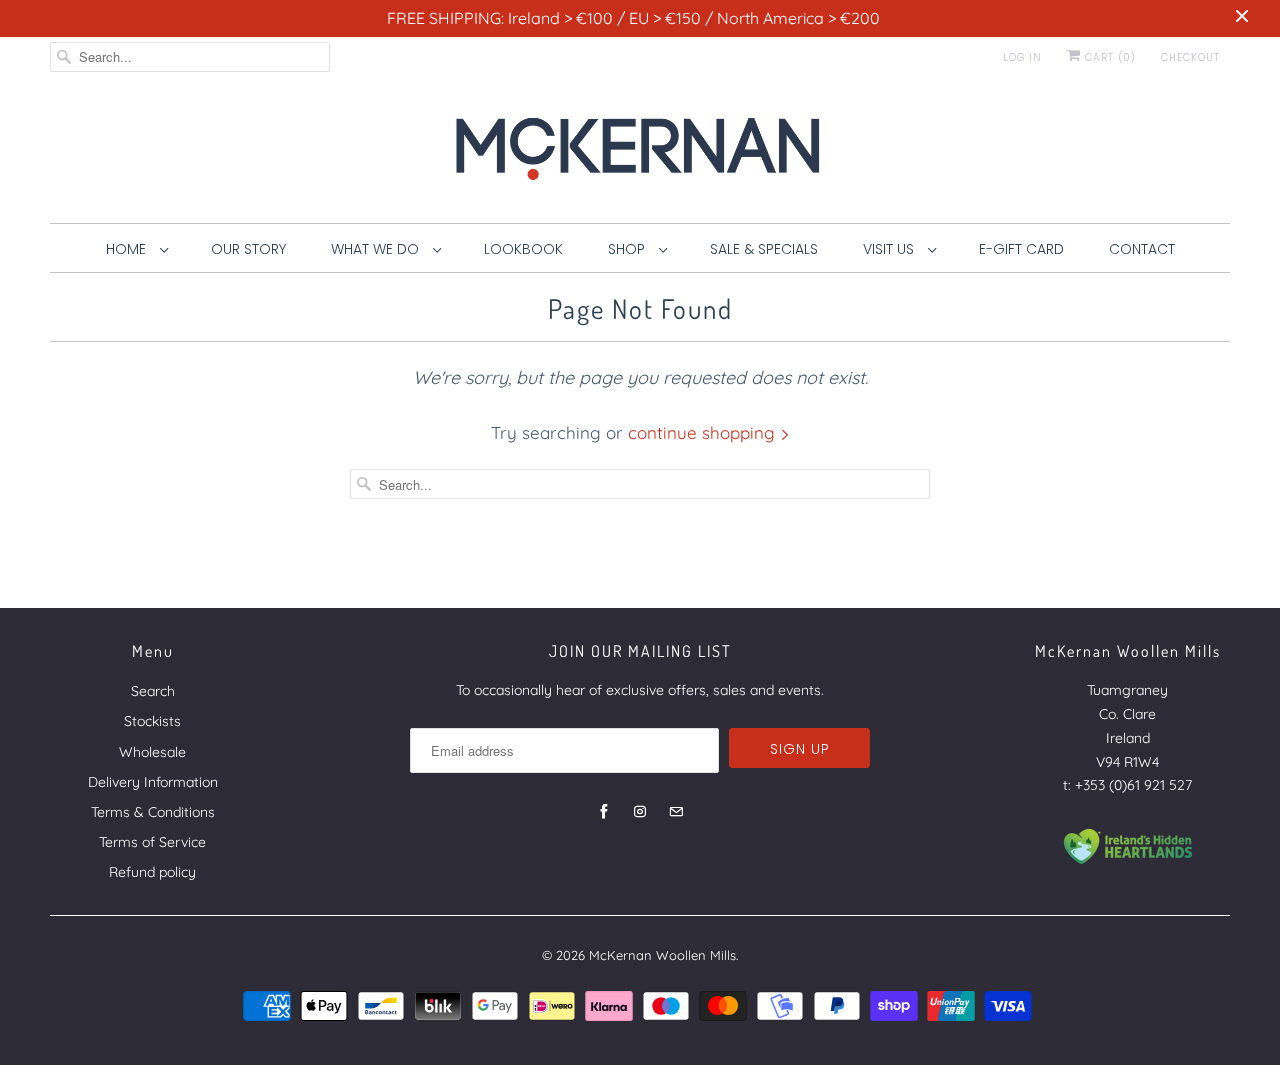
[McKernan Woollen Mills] (640, 155)
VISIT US (890, 249)
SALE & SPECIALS (764, 249)
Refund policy (152, 872)
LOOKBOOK (523, 249)
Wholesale (152, 752)
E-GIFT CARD (1021, 249)
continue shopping (704, 432)
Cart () (1108, 57)
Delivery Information (153, 782)
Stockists (152, 721)
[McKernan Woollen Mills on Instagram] (640, 812)
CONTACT (1142, 249)
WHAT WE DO (377, 249)
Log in (1022, 57)
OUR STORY (248, 249)
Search (153, 691)
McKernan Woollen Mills (662, 955)
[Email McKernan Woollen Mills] (676, 812)
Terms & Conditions (153, 812)
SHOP (628, 249)
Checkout (1190, 57)
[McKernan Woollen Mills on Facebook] (604, 812)
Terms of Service (152, 842)
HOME (128, 249)
